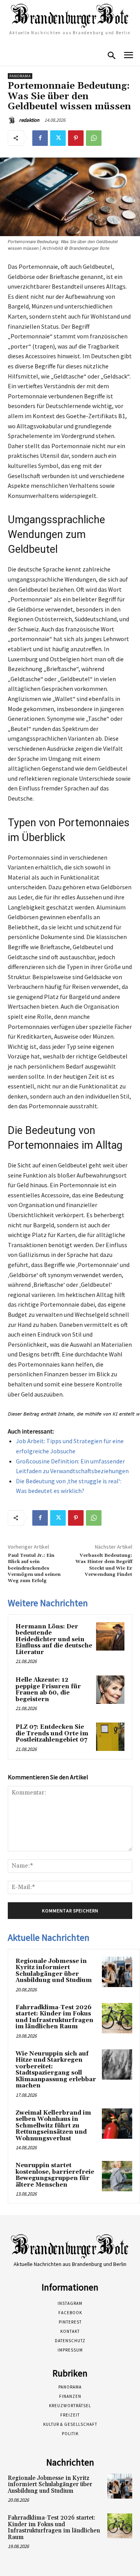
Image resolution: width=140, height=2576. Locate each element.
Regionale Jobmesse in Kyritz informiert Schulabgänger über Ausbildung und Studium (54, 1971)
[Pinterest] (76, 138)
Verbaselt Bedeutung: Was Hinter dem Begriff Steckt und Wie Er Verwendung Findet (104, 1565)
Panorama (20, 76)
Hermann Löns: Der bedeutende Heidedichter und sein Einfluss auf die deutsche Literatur (54, 1639)
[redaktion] (13, 120)
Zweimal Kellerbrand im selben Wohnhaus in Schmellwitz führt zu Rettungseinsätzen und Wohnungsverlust (53, 2126)
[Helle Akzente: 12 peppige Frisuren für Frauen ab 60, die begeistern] (110, 1690)
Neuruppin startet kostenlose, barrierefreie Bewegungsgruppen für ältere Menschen (55, 2175)
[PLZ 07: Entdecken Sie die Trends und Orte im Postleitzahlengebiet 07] (110, 1737)
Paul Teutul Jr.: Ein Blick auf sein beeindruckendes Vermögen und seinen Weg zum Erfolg (34, 1568)
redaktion (29, 120)
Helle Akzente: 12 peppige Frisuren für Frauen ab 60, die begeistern (48, 1690)
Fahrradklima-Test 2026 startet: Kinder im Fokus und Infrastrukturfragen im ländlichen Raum (54, 2017)
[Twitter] (58, 138)
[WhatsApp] (94, 138)
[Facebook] (40, 138)
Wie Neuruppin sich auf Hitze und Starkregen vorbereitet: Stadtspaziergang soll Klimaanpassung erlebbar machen (56, 2070)
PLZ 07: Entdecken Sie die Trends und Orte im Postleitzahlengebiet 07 (52, 1733)
